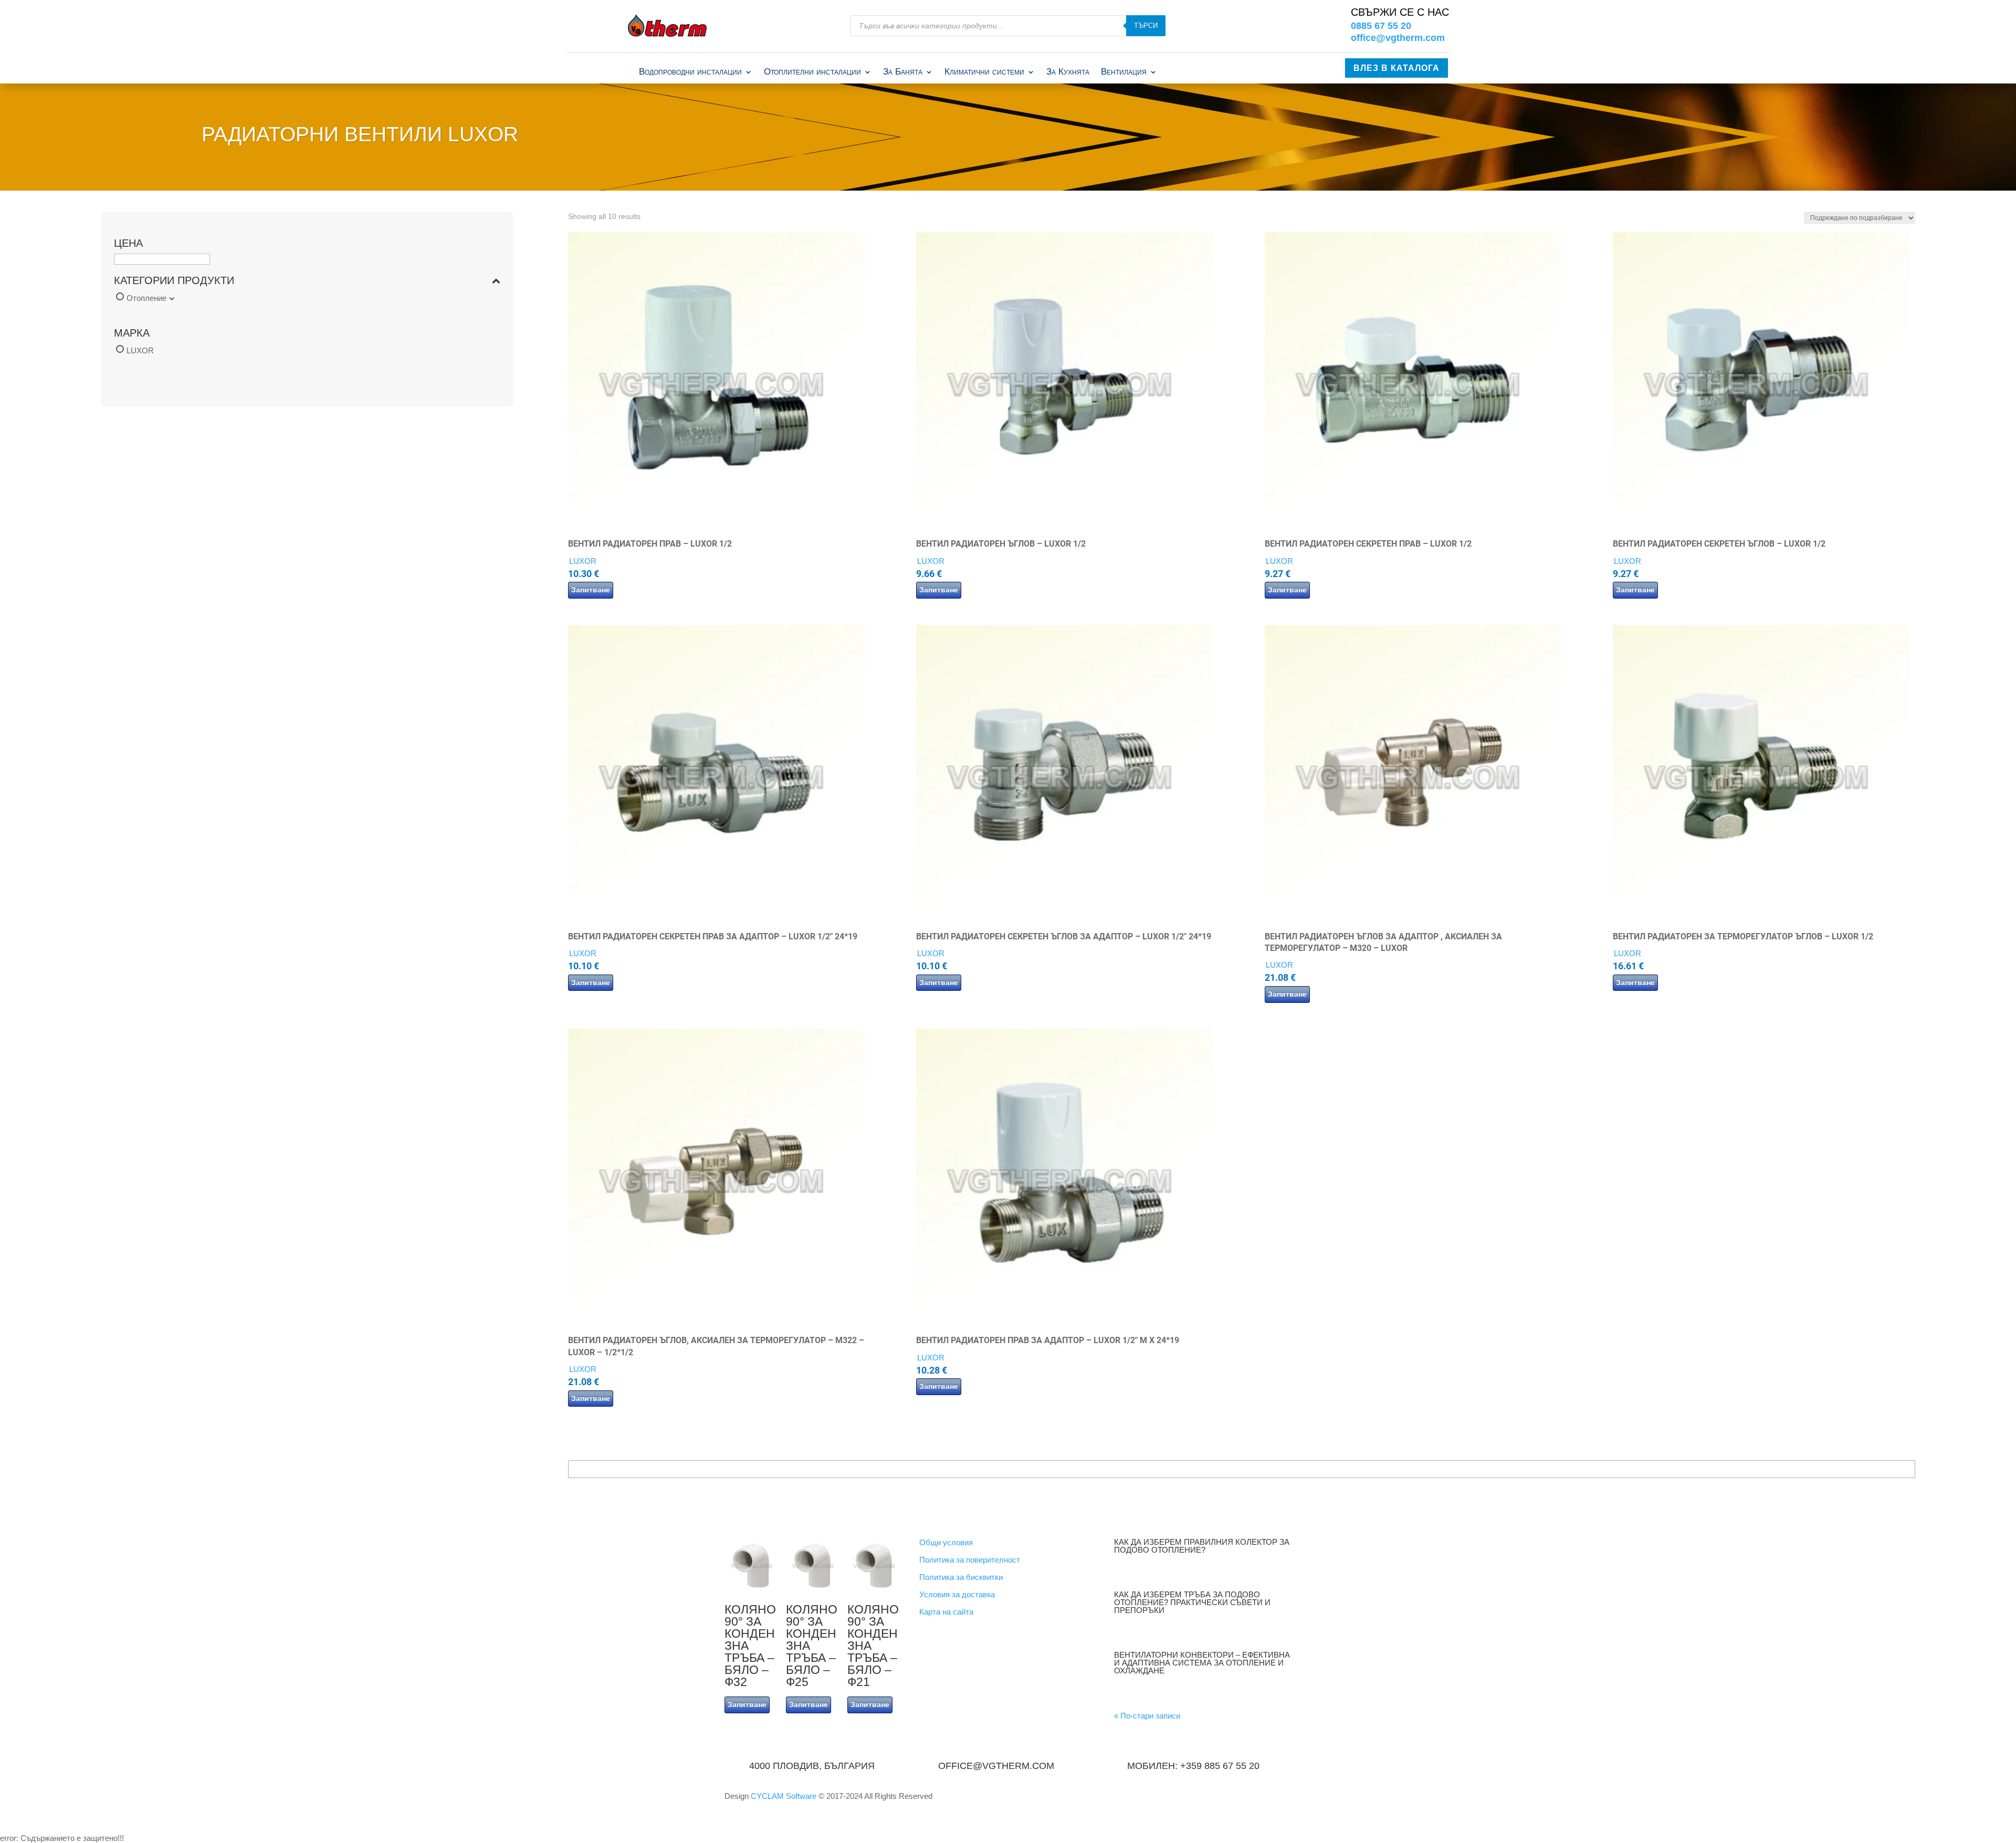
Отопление (146, 298)
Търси (1146, 25)
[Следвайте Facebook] (1283, 1800)
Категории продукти (174, 281)
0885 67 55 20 (1381, 26)
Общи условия (946, 1542)
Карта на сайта (946, 1612)
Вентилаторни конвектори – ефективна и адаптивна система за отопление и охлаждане (1202, 1663)
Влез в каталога (1396, 68)
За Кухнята (1068, 72)
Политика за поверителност (970, 1560)
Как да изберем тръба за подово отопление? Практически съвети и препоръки (1192, 1602)
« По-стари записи (1147, 1716)
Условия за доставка (957, 1594)
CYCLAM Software (785, 1796)
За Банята (903, 72)
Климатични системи (984, 72)
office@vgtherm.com (1398, 38)
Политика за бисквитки (961, 1577)
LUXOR (140, 350)
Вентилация (1124, 72)
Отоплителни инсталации (812, 72)
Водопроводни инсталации (690, 72)
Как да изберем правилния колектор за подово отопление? (1202, 1546)
